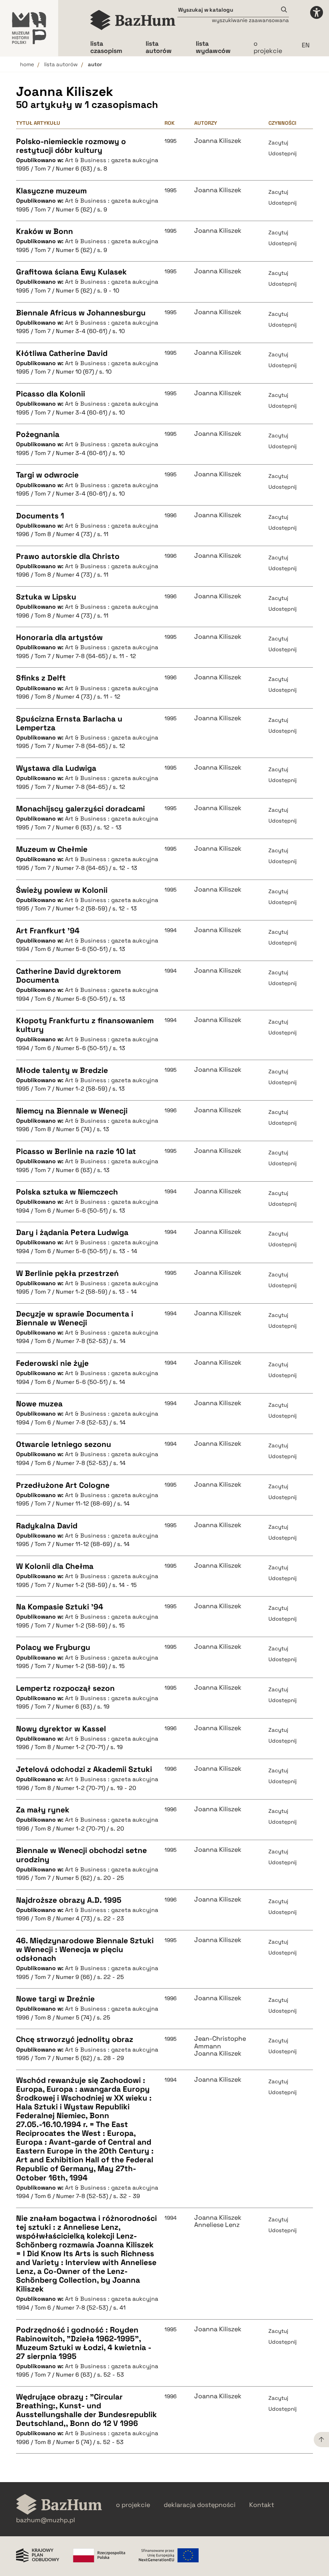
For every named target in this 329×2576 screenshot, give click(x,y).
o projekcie (268, 47)
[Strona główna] (133, 20)
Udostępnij (282, 153)
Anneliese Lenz (217, 2225)
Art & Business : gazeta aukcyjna (112, 160)
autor (95, 64)
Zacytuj (278, 143)
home (27, 64)
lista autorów (61, 64)
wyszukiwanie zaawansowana (250, 20)
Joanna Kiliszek (218, 141)
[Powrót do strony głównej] (59, 2505)
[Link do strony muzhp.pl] (29, 28)
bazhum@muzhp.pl (46, 2520)
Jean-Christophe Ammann (220, 2043)
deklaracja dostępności (200, 2505)
